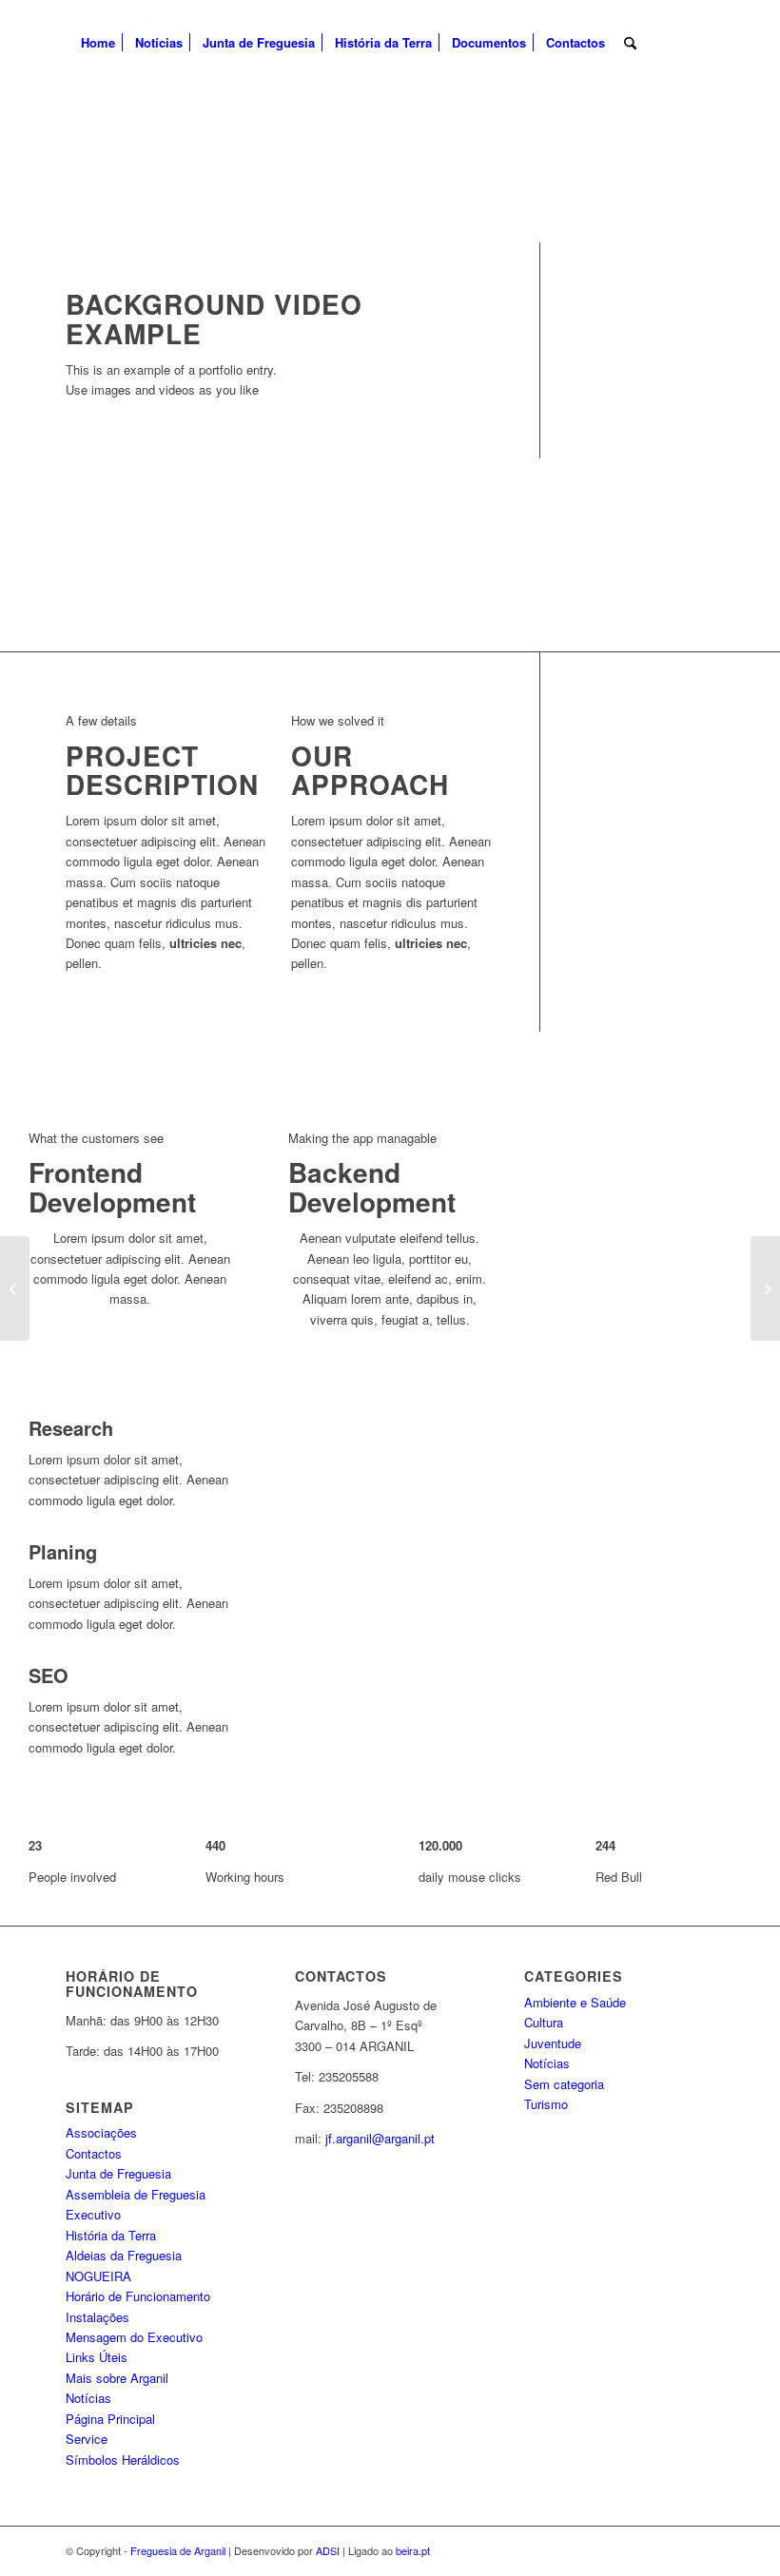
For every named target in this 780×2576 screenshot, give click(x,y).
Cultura (544, 2022)
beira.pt (413, 2550)
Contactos (94, 2153)
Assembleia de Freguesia (136, 2194)
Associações (101, 2132)
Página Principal (110, 2419)
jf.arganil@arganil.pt (380, 2138)
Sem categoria (564, 2084)
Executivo (93, 2214)
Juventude (553, 2043)
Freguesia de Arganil (178, 2550)
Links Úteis (97, 2357)
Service (87, 2439)
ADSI (328, 2550)
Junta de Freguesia (118, 2173)
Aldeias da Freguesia (124, 2255)
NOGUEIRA (98, 2276)
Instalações (97, 2317)
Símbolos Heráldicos (123, 2460)
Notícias (88, 2398)
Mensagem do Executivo (134, 2337)
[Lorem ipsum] (15, 1288)
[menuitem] (98, 43)
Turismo (546, 2104)
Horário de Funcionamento (138, 2296)
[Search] (630, 43)
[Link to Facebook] (700, 42)
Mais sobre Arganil (117, 2378)
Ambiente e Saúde (575, 2002)
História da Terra (111, 2235)
